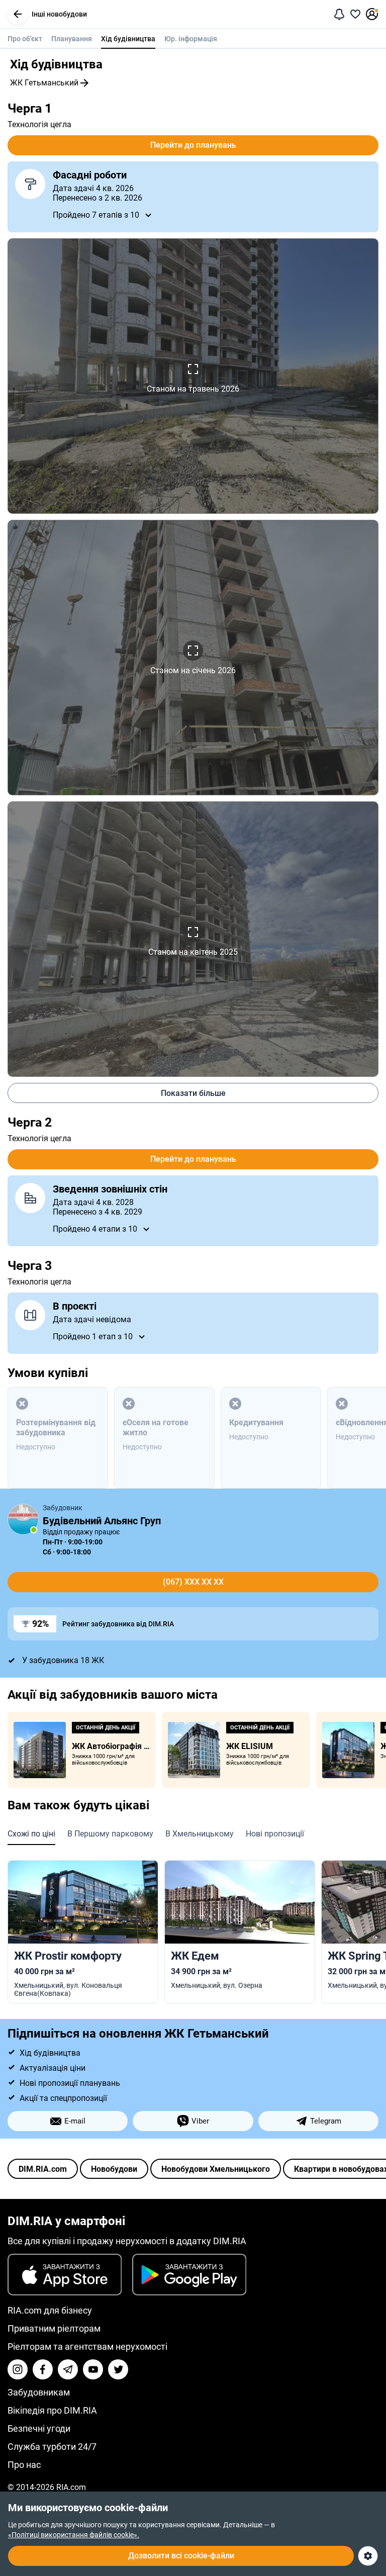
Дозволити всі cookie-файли (181, 2556)
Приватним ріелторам (54, 2328)
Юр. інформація (191, 39)
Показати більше (193, 1093)
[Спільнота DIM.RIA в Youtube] (93, 2369)
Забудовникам (39, 2392)
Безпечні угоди (39, 2428)
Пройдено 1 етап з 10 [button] (93, 1337)
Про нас (24, 2465)
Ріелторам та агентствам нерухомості (87, 2347)
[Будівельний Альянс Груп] (23, 1519)
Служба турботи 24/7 (52, 2447)
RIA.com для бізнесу (50, 2310)
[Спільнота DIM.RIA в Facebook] (43, 2369)
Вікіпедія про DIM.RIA (52, 2410)
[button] (18, 14)
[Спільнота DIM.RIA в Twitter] (118, 2369)
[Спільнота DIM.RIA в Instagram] (18, 2369)
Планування (72, 39)
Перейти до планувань (193, 145)
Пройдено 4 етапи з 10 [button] (95, 1229)
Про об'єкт (25, 39)
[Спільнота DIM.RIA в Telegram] (68, 2369)
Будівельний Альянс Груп (102, 1521)
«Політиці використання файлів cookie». (74, 2535)
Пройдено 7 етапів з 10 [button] (96, 215)
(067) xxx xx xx (193, 1582)
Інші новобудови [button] (59, 14)
